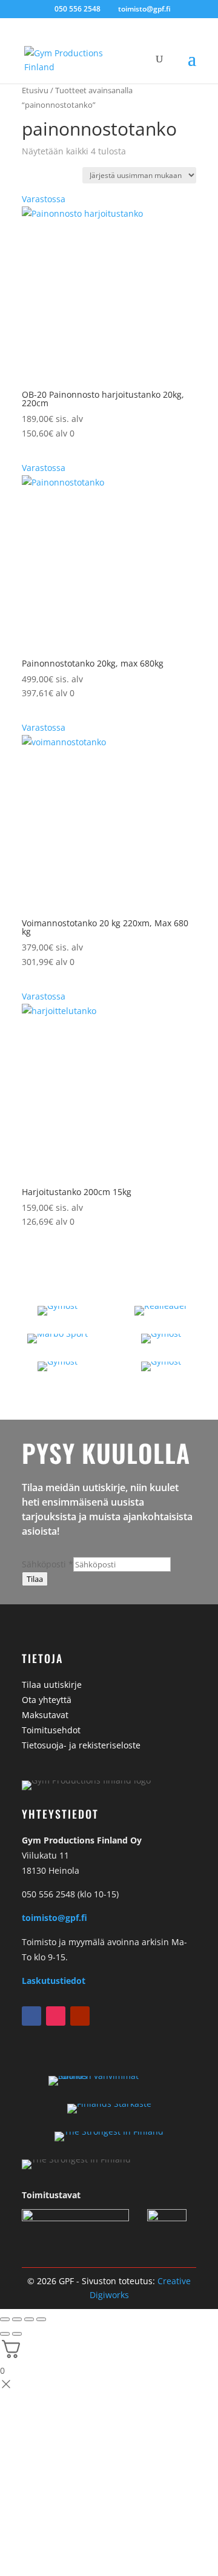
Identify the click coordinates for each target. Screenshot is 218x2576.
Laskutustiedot (54, 1981)
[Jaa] (29, 2319)
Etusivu (35, 90)
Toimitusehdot (51, 1730)
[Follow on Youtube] (80, 2016)
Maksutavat (45, 1715)
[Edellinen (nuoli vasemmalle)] (5, 2334)
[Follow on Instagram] (56, 2016)
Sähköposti (48, 1564)
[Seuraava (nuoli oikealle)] (17, 2334)
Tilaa (35, 1579)
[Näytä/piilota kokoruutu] (17, 2319)
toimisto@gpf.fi (54, 1918)
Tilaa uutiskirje (52, 1685)
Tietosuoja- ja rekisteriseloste (81, 1745)
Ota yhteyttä (47, 1700)
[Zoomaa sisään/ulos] (5, 2319)
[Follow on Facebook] (31, 2016)
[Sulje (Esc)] (41, 2319)
